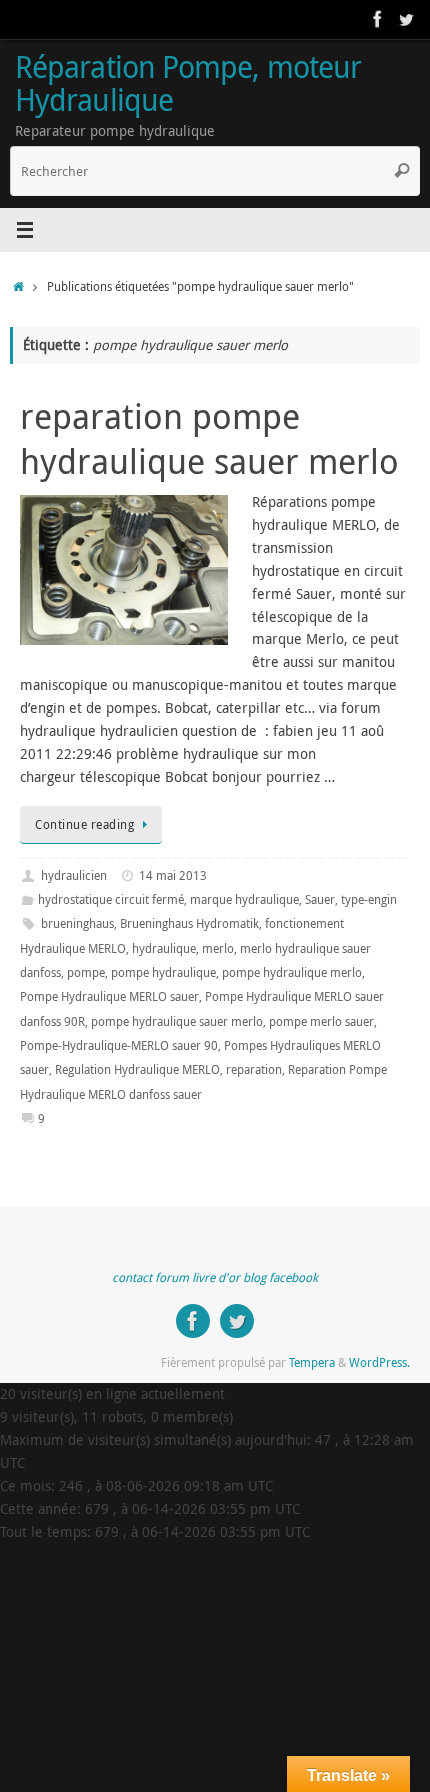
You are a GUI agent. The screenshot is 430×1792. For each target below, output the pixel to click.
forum (172, 1277)
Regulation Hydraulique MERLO (137, 1069)
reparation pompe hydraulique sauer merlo (209, 438)
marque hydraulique (244, 899)
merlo (218, 948)
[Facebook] (378, 19)
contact (132, 1277)
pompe (86, 972)
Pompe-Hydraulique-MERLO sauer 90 (119, 1045)
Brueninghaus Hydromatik (189, 923)
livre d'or (216, 1277)
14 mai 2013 (173, 875)
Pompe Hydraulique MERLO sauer (109, 996)
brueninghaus (77, 923)
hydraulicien (74, 875)
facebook (293, 1277)
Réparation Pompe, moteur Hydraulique (188, 83)
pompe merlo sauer (321, 1021)
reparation (254, 1069)
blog (254, 1277)
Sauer (320, 899)
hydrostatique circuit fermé (111, 899)
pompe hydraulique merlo (292, 972)
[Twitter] (406, 19)
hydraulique (164, 948)
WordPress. (379, 1362)
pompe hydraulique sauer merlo (177, 1021)
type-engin (369, 899)
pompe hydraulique (163, 972)
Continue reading (84, 824)
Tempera (312, 1362)
